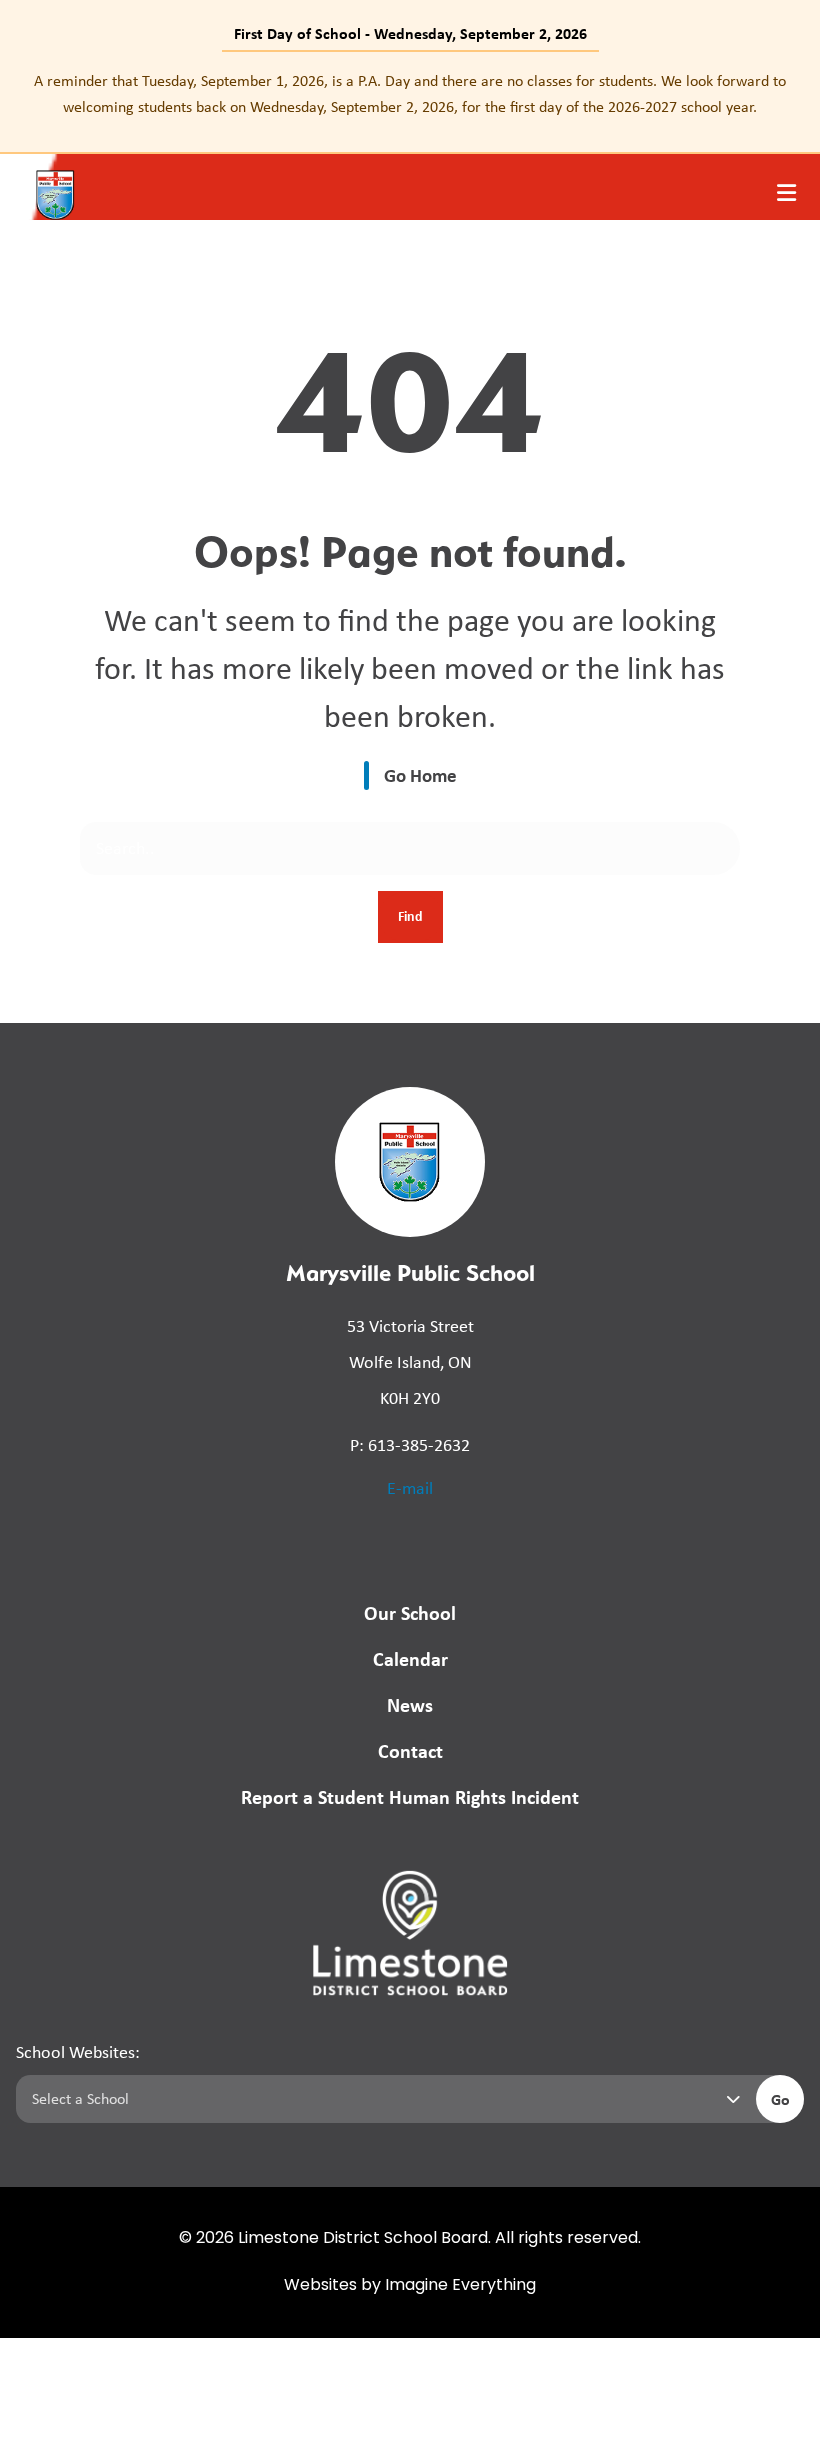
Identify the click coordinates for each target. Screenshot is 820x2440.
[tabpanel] (410, 93)
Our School (410, 1612)
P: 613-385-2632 (410, 1445)
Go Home (420, 775)
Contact (410, 1750)
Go (780, 2099)
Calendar (410, 1658)
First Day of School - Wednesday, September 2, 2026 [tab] (410, 33)
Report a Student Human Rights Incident (410, 1796)
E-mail (410, 1488)
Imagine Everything (460, 2286)
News (410, 1704)
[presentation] (786, 193)
